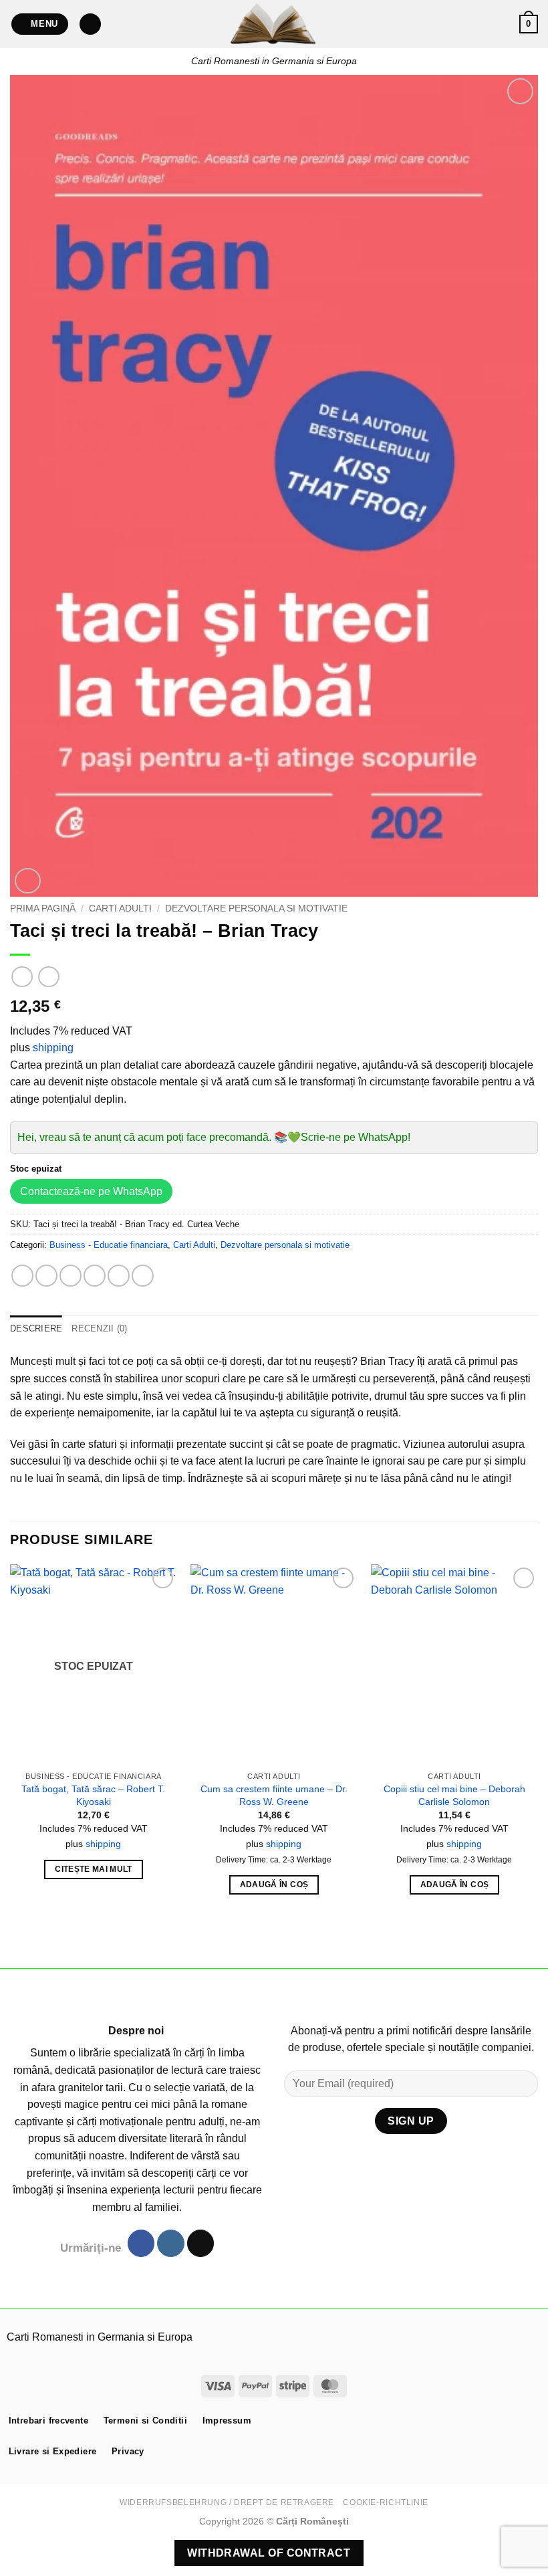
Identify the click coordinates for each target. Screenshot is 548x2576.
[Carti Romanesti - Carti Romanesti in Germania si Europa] (274, 24)
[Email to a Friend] (95, 1276)
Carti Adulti (120, 908)
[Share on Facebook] (46, 1276)
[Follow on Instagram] (170, 2243)
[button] (40, 24)
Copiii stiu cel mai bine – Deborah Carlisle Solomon (454, 1795)
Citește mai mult (94, 1869)
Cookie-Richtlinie (385, 2502)
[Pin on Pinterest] (119, 1276)
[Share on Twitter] (71, 1276)
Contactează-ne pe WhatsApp (91, 1191)
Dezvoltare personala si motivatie (256, 908)
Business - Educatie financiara (109, 1245)
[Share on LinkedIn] (143, 1276)
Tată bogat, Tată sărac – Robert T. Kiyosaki (93, 1795)
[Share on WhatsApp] (22, 1276)
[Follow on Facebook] (141, 2243)
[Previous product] (48, 977)
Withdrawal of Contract (269, 2553)
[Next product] (22, 977)
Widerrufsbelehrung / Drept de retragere (227, 2502)
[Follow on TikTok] (200, 2243)
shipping (53, 1048)
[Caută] (90, 24)
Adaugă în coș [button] (274, 1885)
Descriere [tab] (36, 1328)
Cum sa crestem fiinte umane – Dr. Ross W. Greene (274, 1795)
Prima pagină (43, 908)
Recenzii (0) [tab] (99, 1328)
